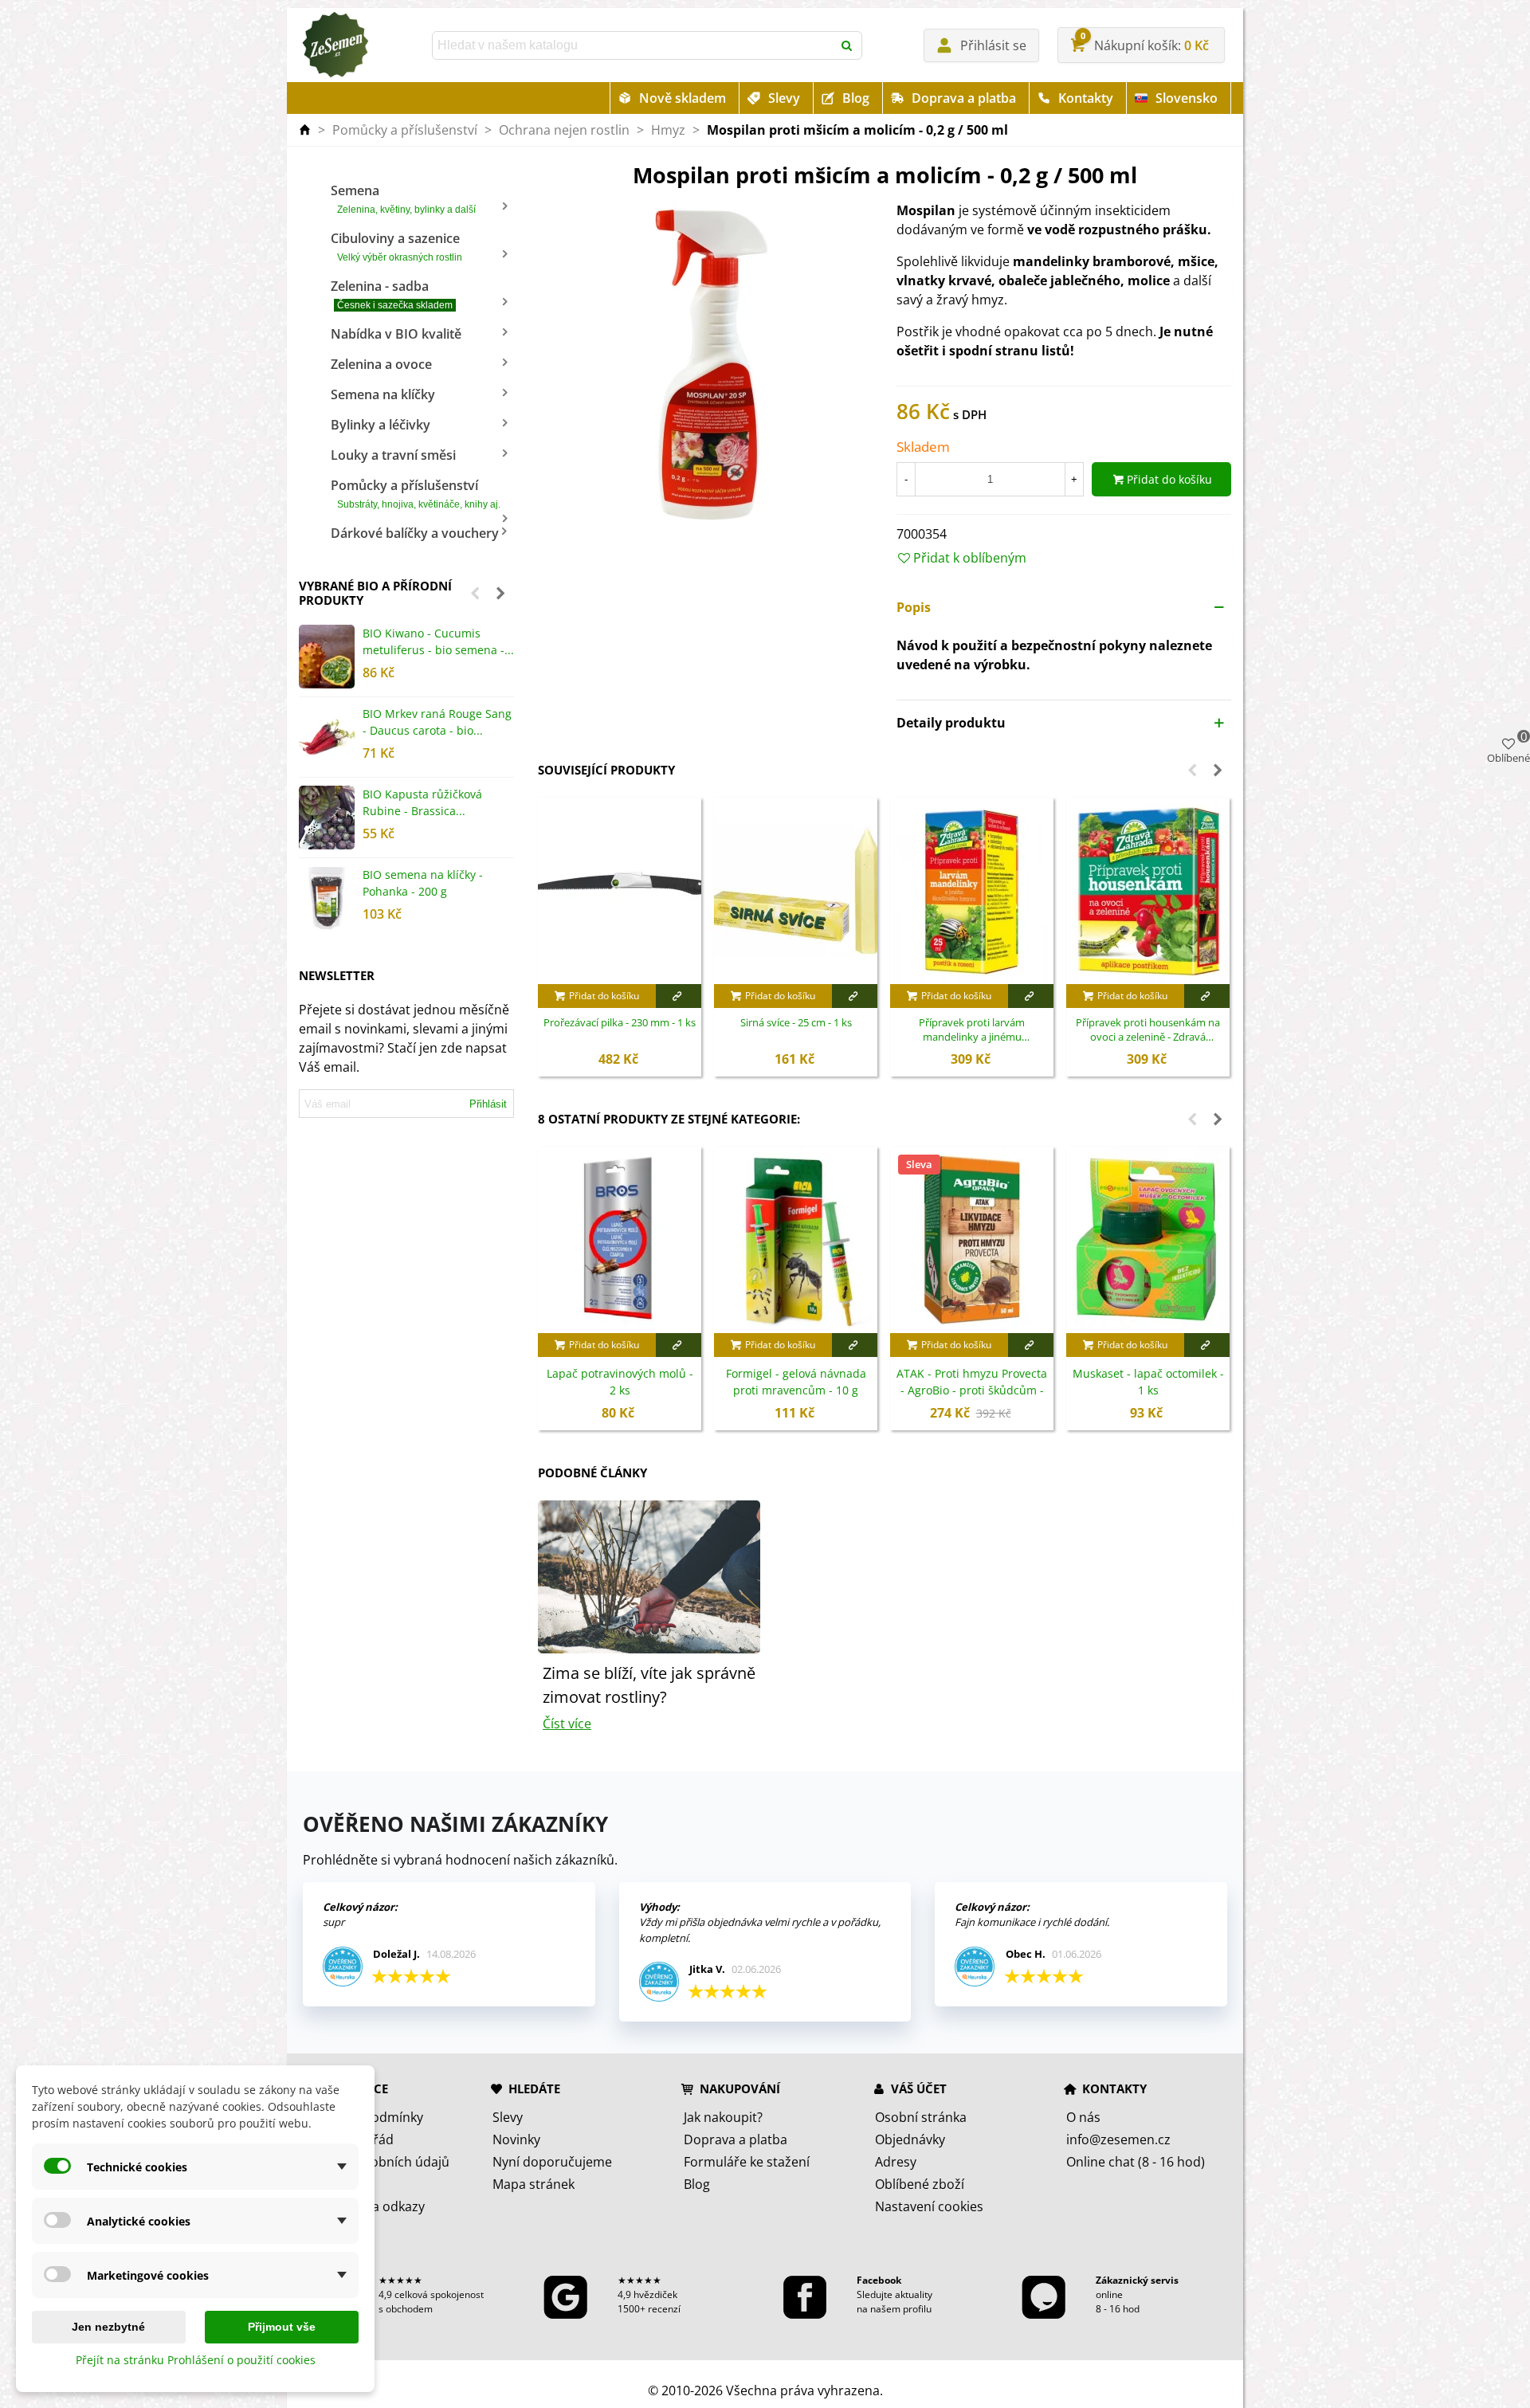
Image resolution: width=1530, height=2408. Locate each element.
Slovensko (1187, 98)
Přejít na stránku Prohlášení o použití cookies (196, 2360)
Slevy (784, 98)
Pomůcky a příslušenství (416, 493)
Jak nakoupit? (723, 2117)
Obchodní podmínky (362, 2117)
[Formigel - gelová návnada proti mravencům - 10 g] (796, 1240)
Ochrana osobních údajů (375, 2162)
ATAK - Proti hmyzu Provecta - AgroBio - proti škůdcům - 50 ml (972, 1390)
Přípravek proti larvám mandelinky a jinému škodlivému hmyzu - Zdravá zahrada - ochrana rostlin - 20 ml (972, 1030)
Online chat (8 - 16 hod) (1136, 2162)
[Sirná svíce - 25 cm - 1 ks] (796, 891)
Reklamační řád (347, 2139)
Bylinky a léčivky (381, 425)
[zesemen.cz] (335, 45)
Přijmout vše (282, 2327)
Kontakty (1086, 98)
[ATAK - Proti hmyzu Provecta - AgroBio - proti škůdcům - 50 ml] (972, 1240)
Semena (403, 198)
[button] (475, 593)
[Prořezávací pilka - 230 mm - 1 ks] (620, 891)
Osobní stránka (921, 2117)
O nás (1083, 2117)
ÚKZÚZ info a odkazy (363, 2206)
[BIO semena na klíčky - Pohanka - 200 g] (327, 898)
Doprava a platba (964, 98)
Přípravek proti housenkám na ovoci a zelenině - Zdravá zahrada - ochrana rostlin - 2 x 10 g (1148, 1030)
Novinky (516, 2139)
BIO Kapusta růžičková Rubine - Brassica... (422, 802)
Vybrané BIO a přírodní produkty (375, 593)
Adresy (896, 2162)
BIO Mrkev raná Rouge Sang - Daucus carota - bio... (437, 722)
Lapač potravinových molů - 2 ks (620, 1382)
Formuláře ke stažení (747, 2162)
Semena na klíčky (383, 394)
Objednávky (910, 2139)
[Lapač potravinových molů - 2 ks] (620, 1240)
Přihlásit (488, 1104)
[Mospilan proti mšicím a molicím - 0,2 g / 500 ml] (705, 361)
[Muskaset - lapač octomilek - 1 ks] (1148, 1240)
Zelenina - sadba (392, 294)
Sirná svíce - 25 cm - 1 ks (796, 1023)
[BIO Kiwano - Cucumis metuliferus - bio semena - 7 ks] (327, 657)
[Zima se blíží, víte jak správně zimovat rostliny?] (649, 1575)
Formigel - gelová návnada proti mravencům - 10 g (796, 1382)
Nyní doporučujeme (552, 2162)
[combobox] (634, 45)
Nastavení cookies (929, 2206)
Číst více (567, 1724)
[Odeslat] (848, 45)
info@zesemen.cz (1118, 2139)
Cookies (325, 2184)
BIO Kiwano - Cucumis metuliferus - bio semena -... (438, 641)
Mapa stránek (534, 2184)
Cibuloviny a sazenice (396, 246)
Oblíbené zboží (920, 2184)
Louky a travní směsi (393, 455)
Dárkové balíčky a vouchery (415, 533)
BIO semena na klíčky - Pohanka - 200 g (423, 883)
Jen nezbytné (108, 2327)
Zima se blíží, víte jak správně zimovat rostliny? (649, 1685)
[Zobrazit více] (679, 996)
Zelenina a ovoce (381, 364)
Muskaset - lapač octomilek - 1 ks (1148, 1382)
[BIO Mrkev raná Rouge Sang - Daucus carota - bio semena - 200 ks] (327, 737)
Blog (856, 98)
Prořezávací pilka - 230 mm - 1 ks (620, 1023)
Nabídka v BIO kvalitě (396, 334)
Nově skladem (683, 98)
